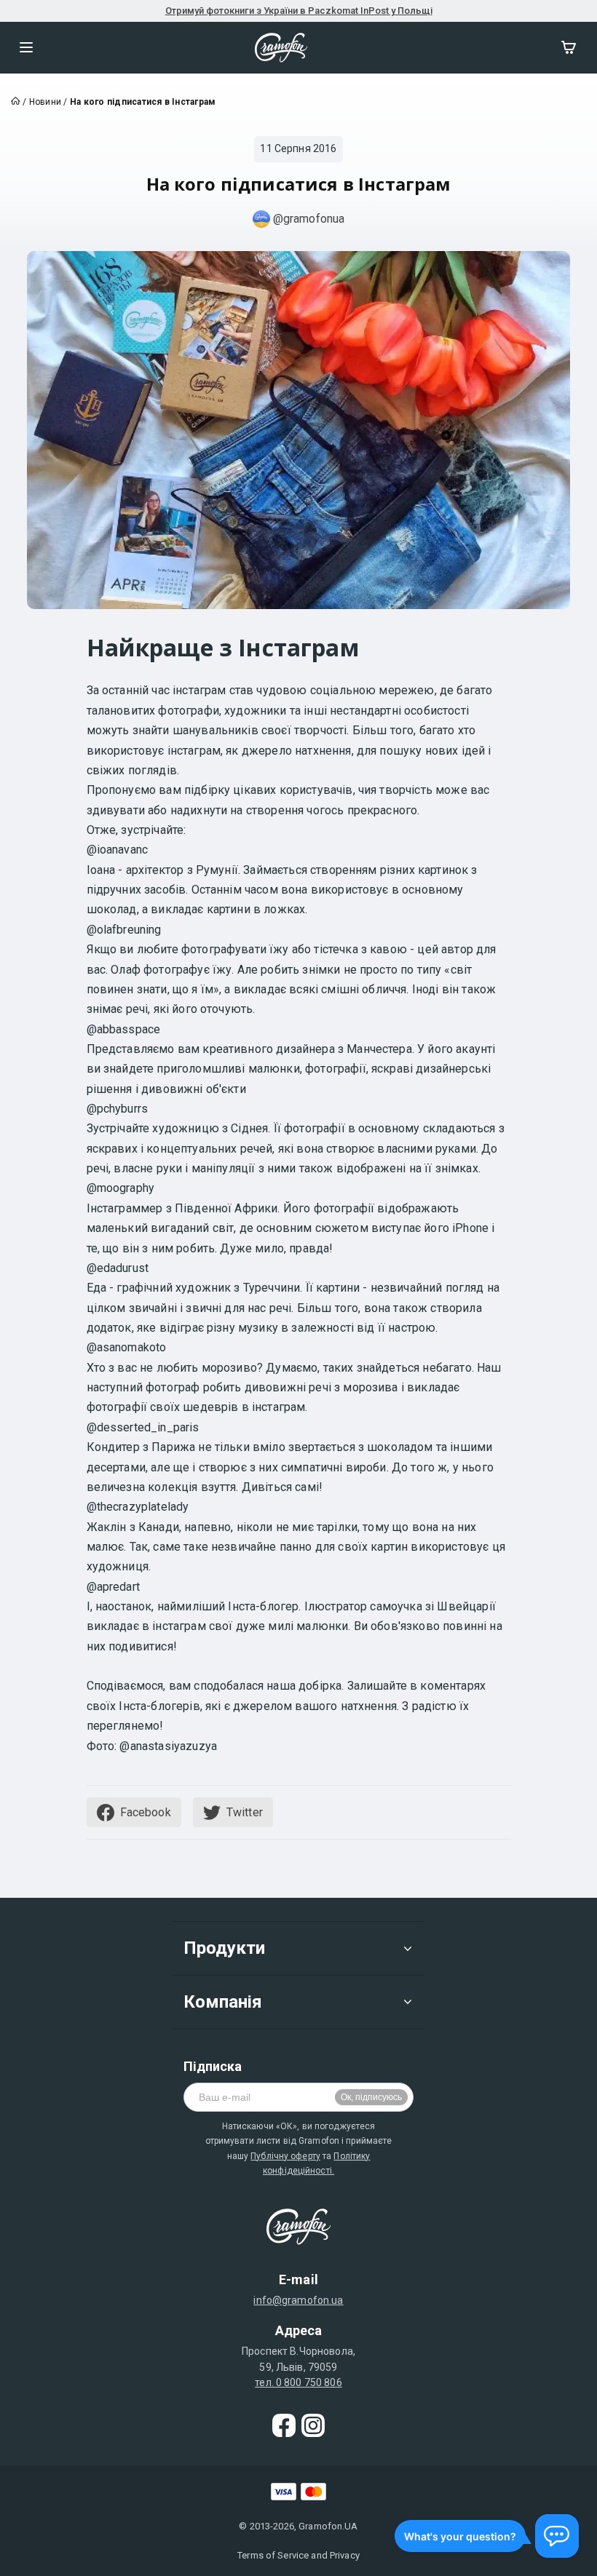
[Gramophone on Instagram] (313, 2425)
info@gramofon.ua (298, 2300)
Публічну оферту (285, 2156)
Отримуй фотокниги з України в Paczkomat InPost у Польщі (299, 11)
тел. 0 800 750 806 (298, 2382)
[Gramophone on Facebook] (284, 2425)
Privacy (345, 2555)
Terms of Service (273, 2555)
